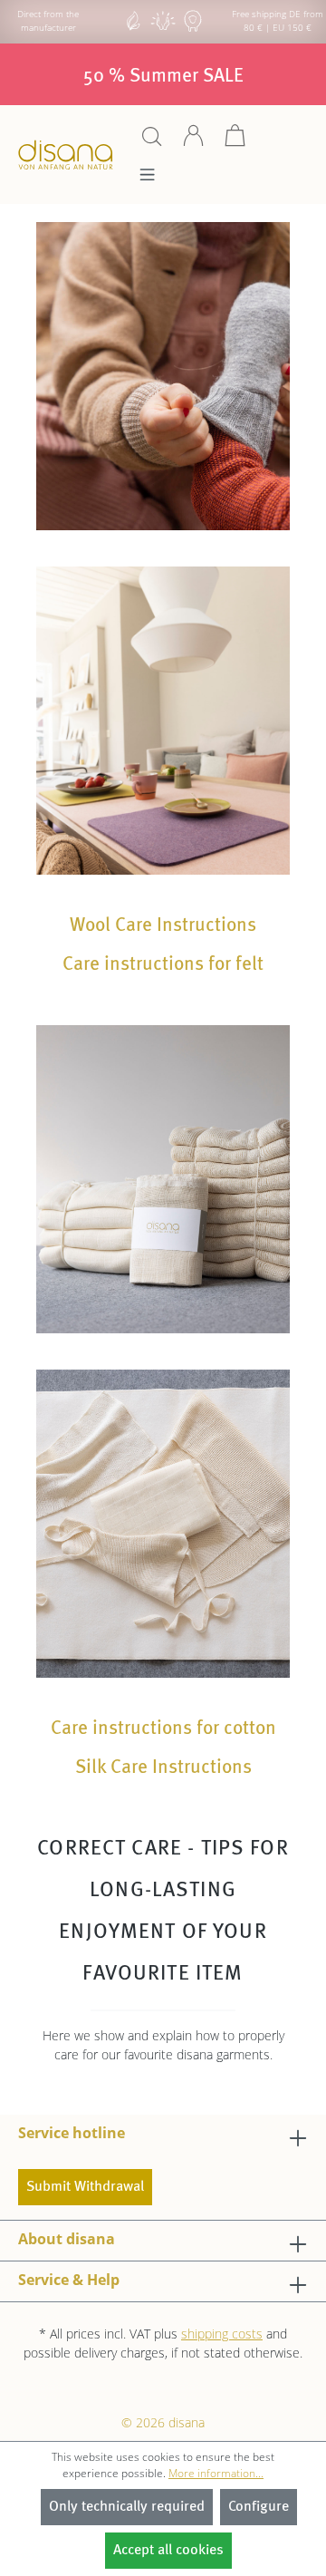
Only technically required (127, 2507)
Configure (259, 2507)
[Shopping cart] (235, 142)
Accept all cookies (168, 2551)
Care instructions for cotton (163, 1729)
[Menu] (147, 179)
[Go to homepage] (66, 155)
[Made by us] (133, 29)
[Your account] (194, 142)
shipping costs (222, 2334)
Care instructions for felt (163, 965)
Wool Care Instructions (163, 926)
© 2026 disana (163, 2422)
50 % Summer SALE (163, 77)
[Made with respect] (163, 29)
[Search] (152, 142)
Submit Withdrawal (85, 2187)
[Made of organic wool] (193, 29)
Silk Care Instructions (163, 1768)
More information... (216, 2473)
